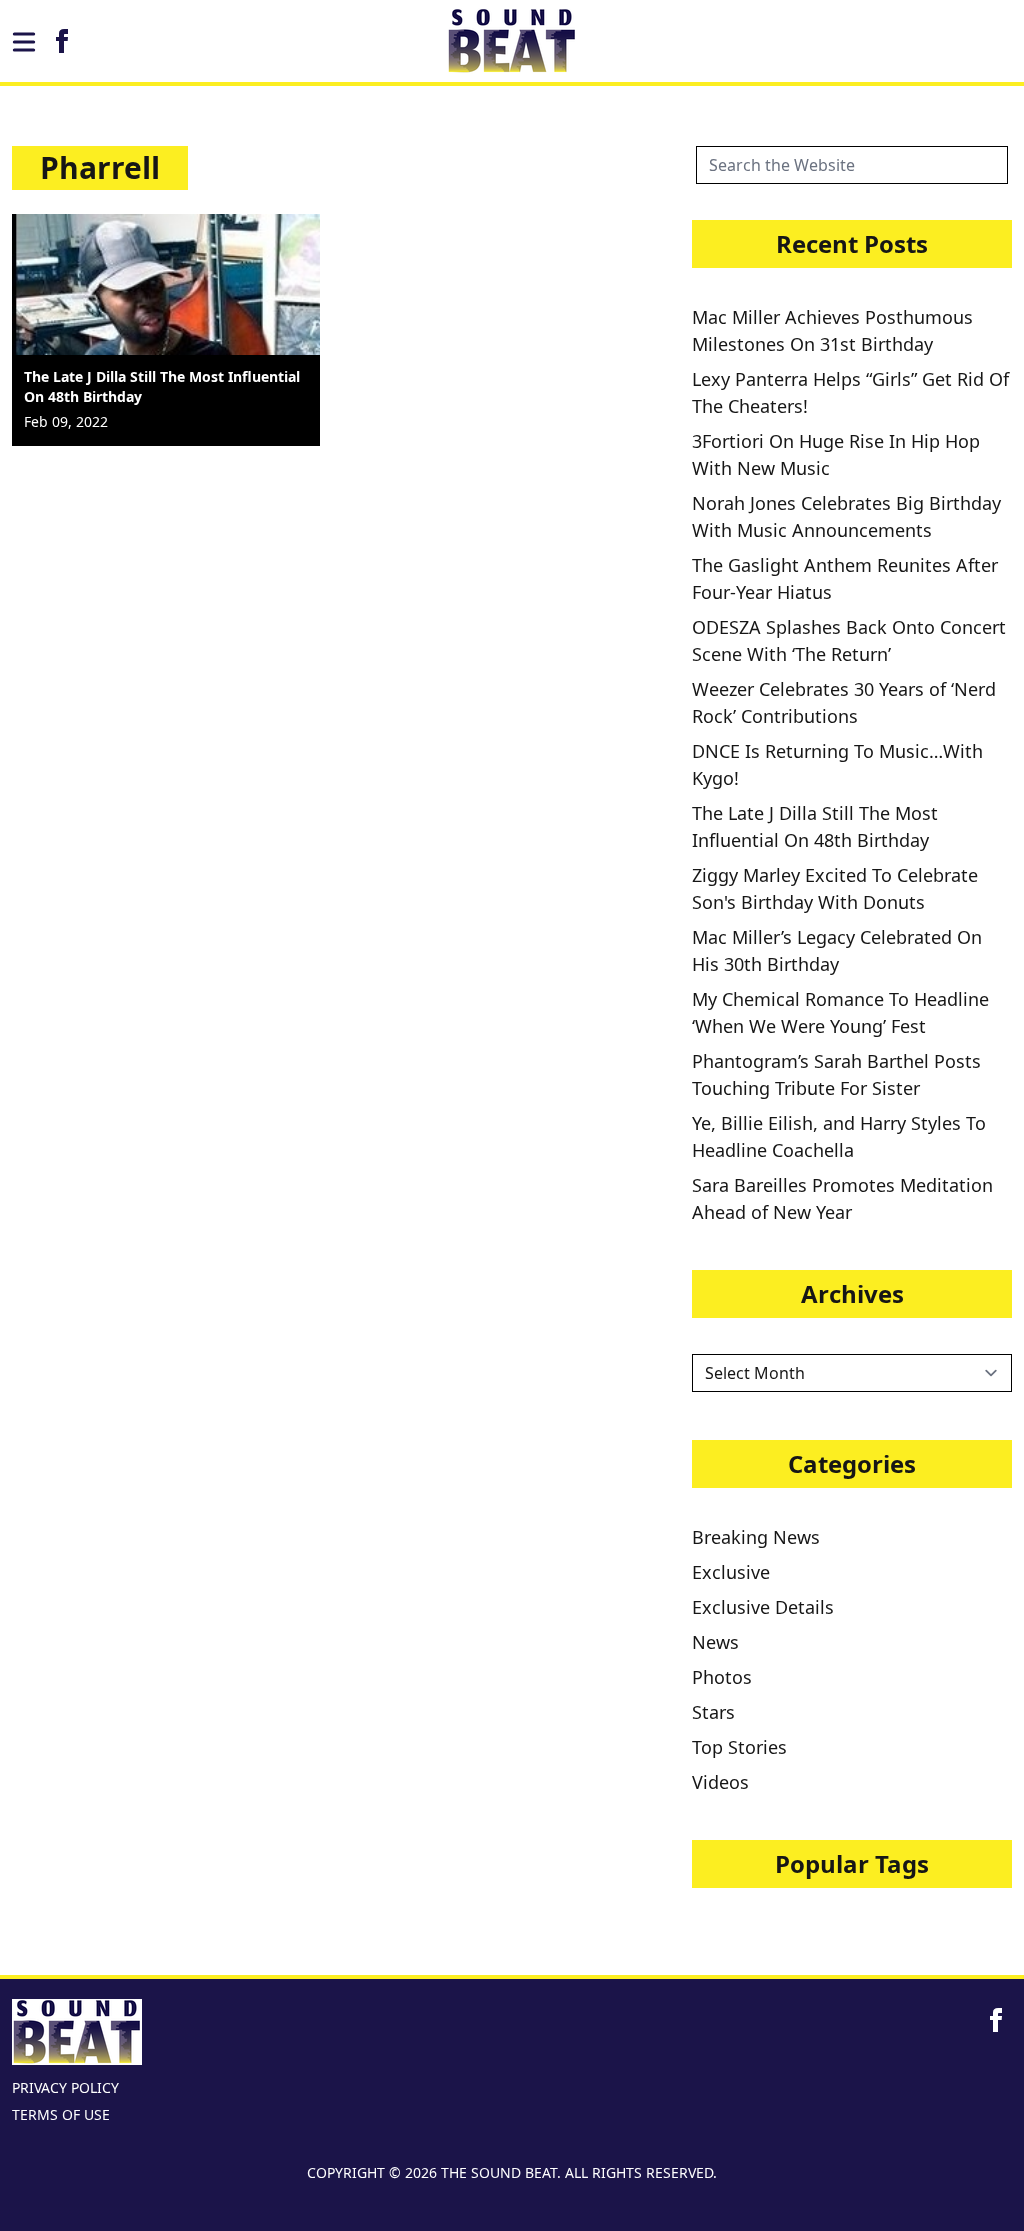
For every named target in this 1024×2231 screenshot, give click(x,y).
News (715, 1642)
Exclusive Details (763, 1607)
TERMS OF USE (61, 2114)
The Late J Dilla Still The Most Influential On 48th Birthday (815, 826)
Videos (720, 1782)
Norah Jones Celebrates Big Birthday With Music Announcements (846, 516)
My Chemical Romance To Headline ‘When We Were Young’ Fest (840, 1012)
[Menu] (24, 42)
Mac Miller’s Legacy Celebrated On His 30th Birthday (837, 950)
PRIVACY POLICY (65, 2087)
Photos (722, 1677)
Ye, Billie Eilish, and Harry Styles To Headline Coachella (839, 1136)
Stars (713, 1712)
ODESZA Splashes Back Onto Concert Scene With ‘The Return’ (849, 640)
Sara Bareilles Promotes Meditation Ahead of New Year (842, 1198)
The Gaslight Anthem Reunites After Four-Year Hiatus (845, 578)
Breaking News (756, 1537)
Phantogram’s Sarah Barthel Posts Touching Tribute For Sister (836, 1074)
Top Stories (739, 1747)
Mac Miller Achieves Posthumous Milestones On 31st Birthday (832, 330)
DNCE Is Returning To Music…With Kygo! (837, 764)
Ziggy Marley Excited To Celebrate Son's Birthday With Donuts (835, 888)
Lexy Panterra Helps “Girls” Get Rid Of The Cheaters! (850, 392)
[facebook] (62, 41)
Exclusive (731, 1572)
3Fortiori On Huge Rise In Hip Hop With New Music (836, 454)
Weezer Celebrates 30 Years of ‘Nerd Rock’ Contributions (844, 702)
